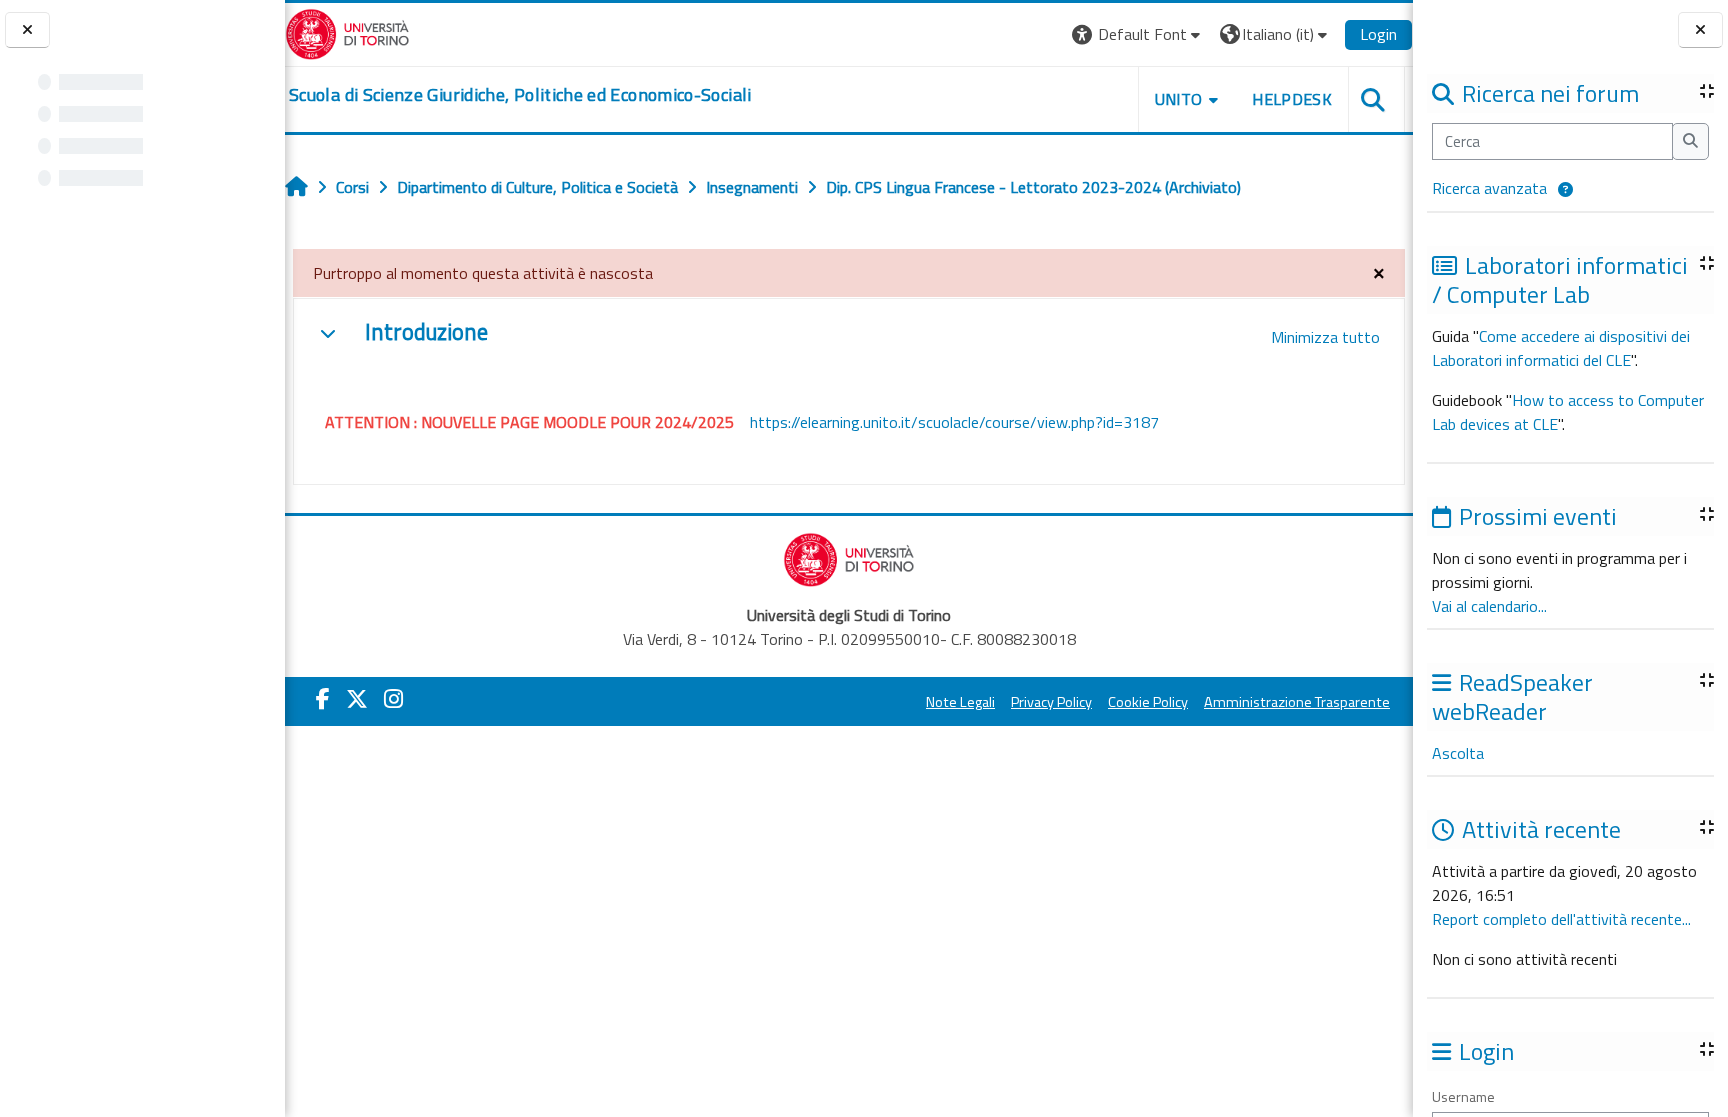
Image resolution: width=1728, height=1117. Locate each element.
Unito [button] (1179, 99)
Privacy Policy (1051, 702)
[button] (1565, 190)
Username (1463, 1096)
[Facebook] (323, 699)
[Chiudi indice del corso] (27, 30)
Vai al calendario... (1489, 606)
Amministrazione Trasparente (1297, 702)
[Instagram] (393, 699)
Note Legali (960, 702)
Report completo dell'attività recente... (1561, 919)
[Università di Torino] (347, 32)
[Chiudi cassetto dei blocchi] (1700, 30)
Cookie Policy (1148, 702)
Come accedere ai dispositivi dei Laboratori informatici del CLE (1561, 348)
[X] (357, 699)
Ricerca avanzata (1489, 188)
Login (1378, 34)
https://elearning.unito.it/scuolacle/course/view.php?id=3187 (954, 422)
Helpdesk (1292, 99)
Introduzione (426, 332)
